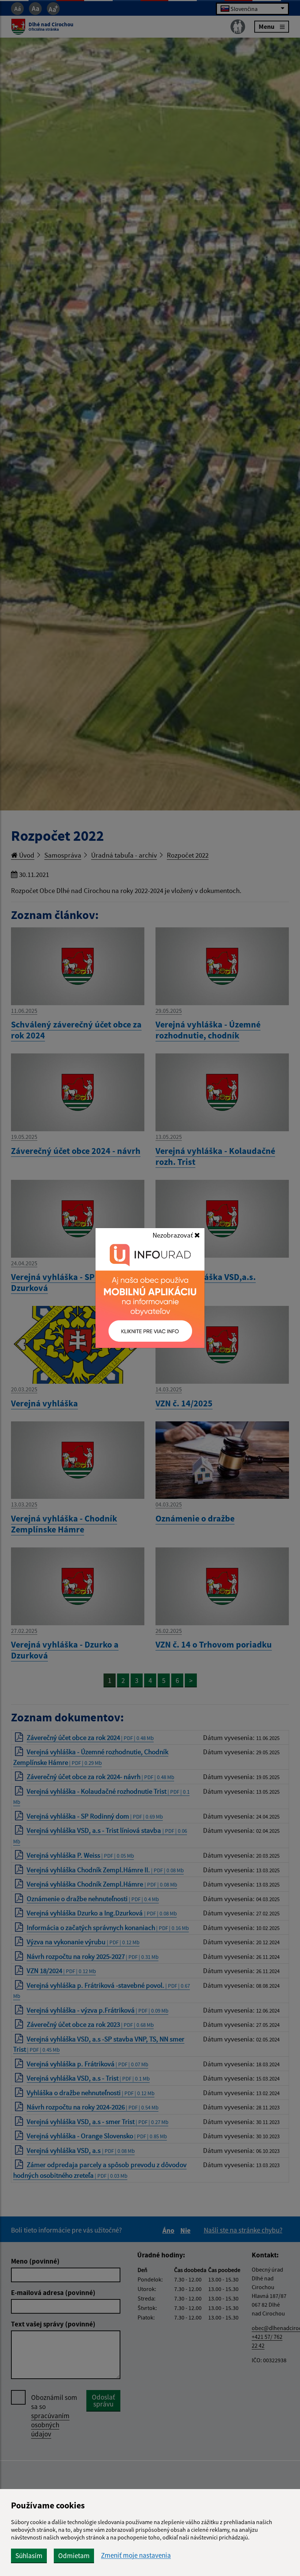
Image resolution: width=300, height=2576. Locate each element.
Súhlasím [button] (29, 2556)
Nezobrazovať (173, 1235)
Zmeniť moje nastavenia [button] (136, 2555)
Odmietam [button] (74, 2556)
